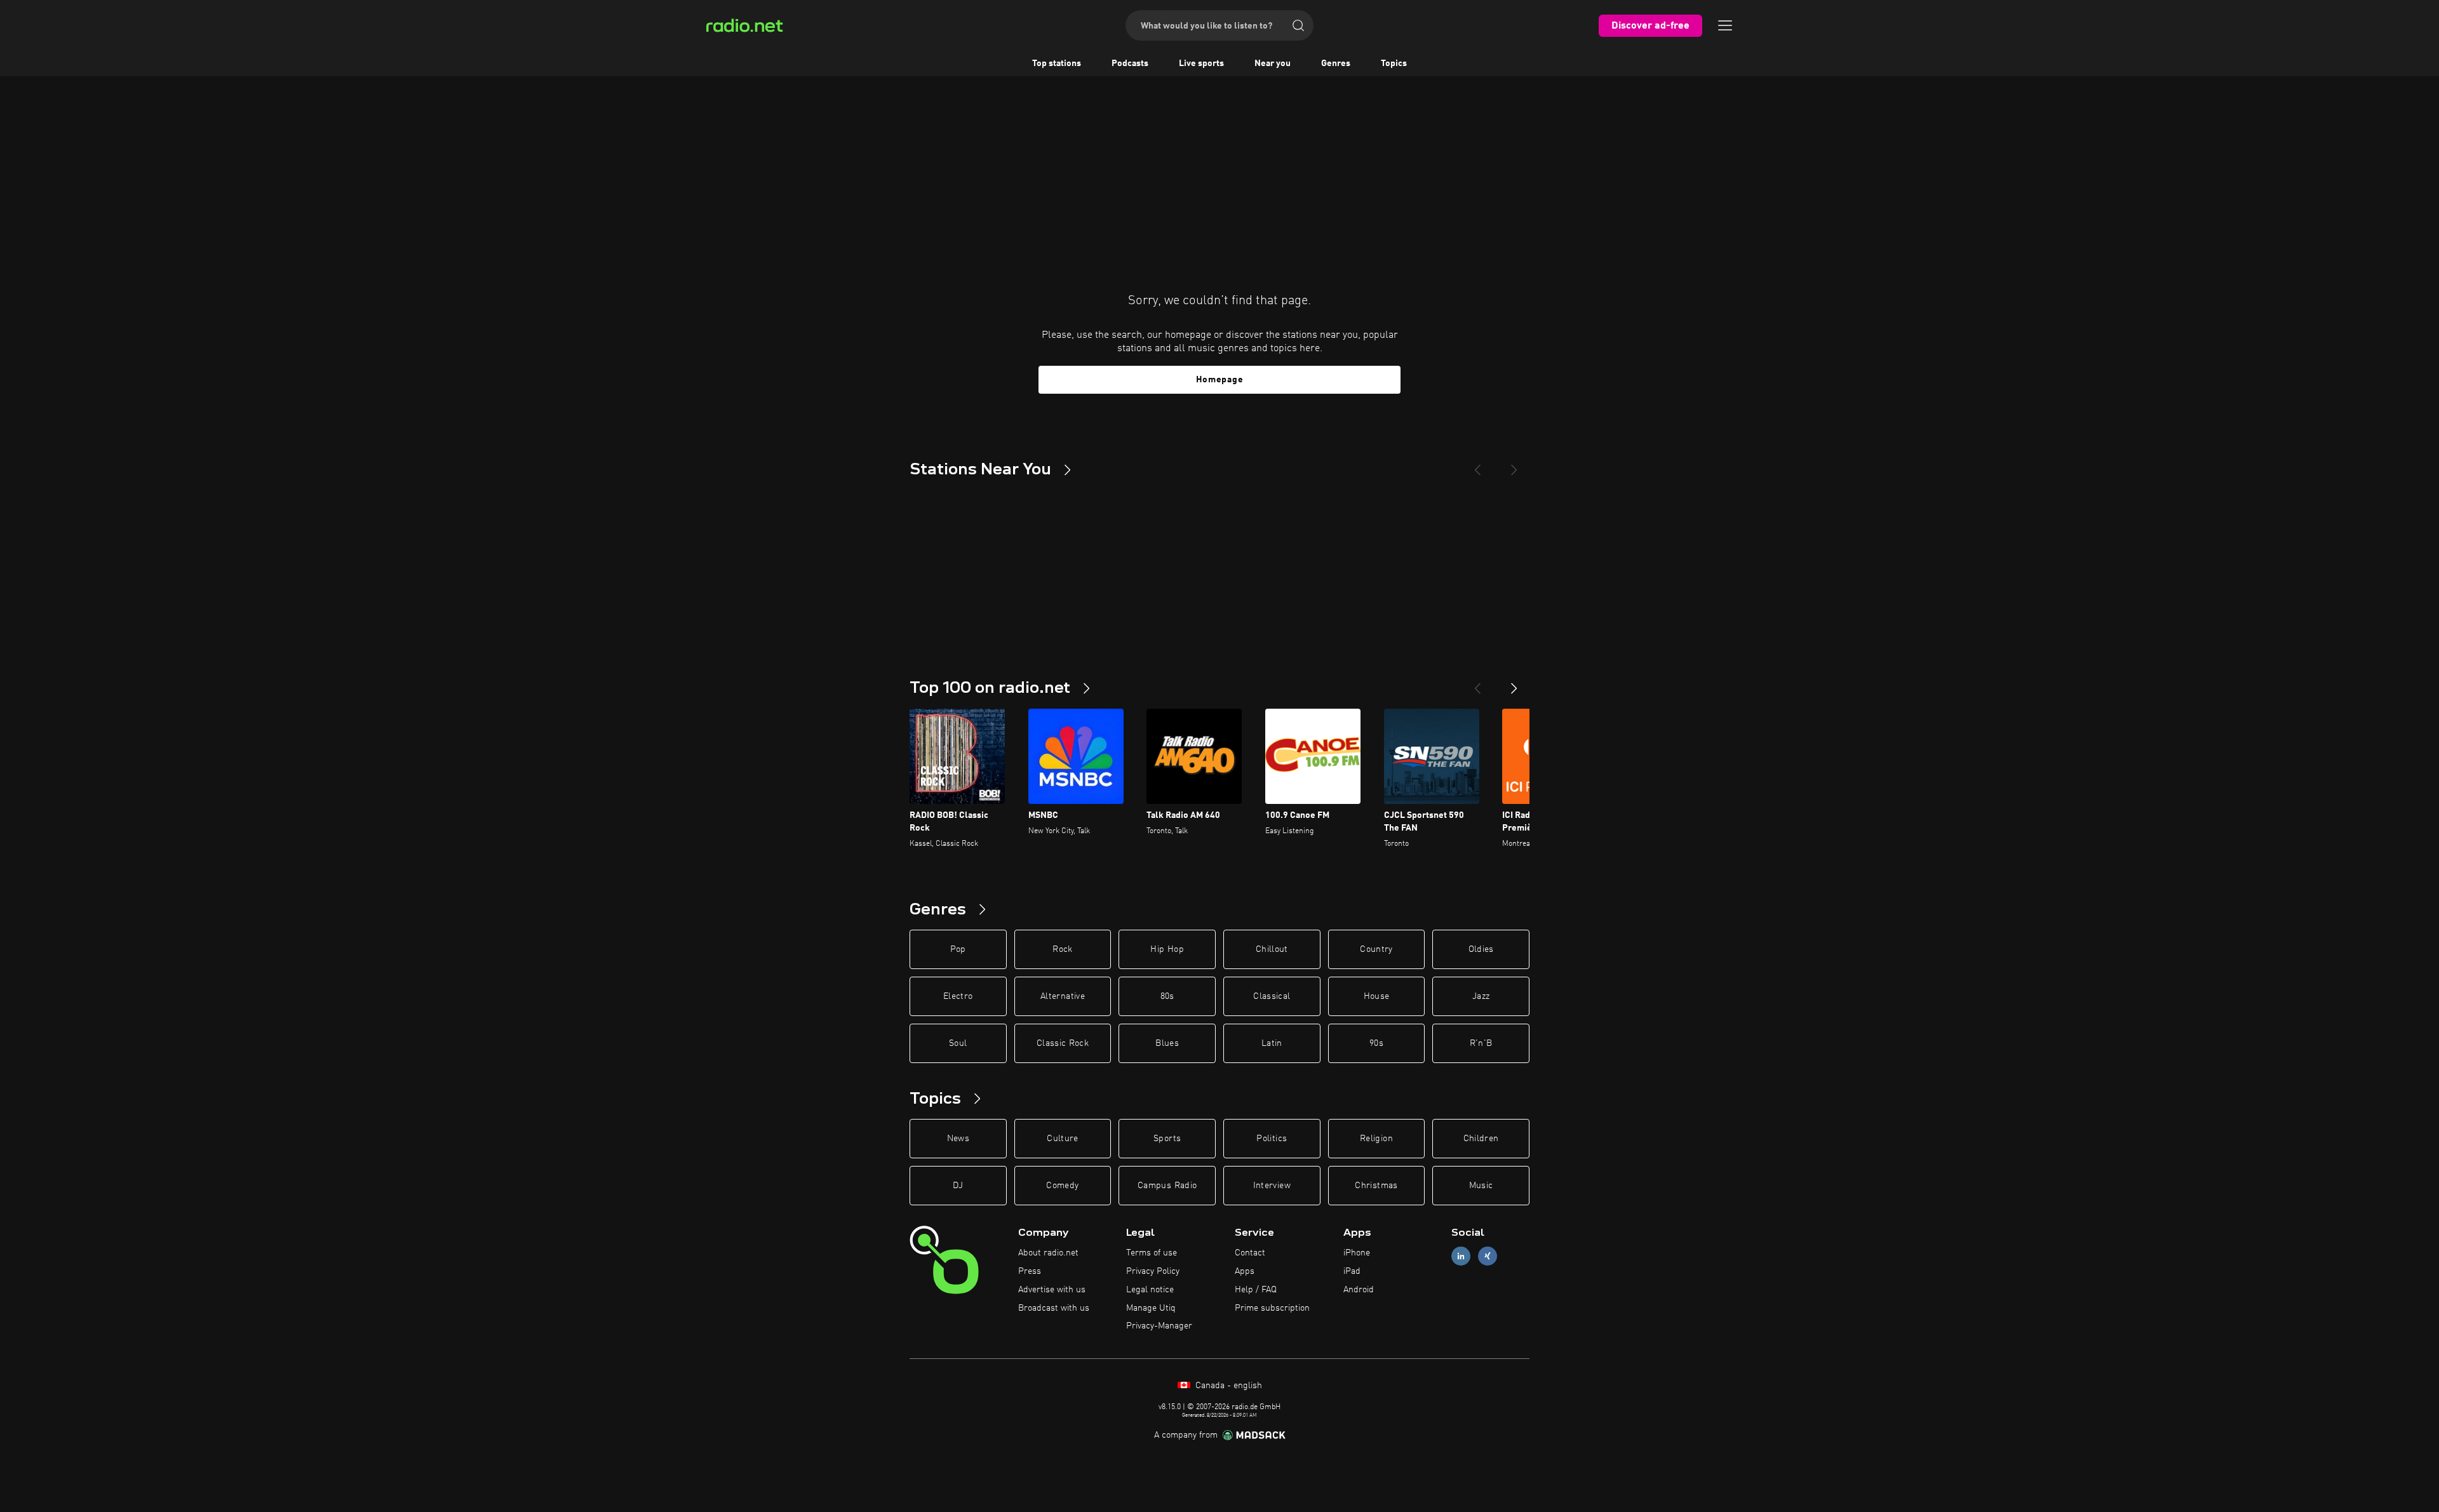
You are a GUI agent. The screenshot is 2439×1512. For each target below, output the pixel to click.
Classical (1272, 996)
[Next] (1514, 465)
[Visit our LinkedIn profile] (1461, 1256)
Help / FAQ (1256, 1290)
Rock (1062, 949)
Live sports (1201, 64)
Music (1481, 1186)
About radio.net (1048, 1253)
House (1377, 996)
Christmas (1376, 1186)
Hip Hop (1167, 949)
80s (1167, 996)
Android (1359, 1290)
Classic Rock (1063, 1043)
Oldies (1481, 949)
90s (1376, 1043)
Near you (1273, 64)
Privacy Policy (1153, 1271)
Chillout (1272, 949)
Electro (958, 996)
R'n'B (1481, 1043)
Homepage (1220, 380)
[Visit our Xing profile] (1488, 1256)
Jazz (1481, 996)
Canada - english (1227, 1386)
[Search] (1298, 25)
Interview (1272, 1186)
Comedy (1062, 1186)
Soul (958, 1043)
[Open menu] (1725, 25)
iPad (1352, 1271)
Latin (1272, 1043)
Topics (1394, 64)
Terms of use (1152, 1253)
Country (1376, 949)
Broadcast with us (1054, 1308)
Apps (1245, 1271)
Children (1481, 1139)
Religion (1376, 1139)
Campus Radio (1167, 1186)
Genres (1336, 64)
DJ (958, 1186)
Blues (1167, 1043)
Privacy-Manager (1159, 1326)
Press (1030, 1271)
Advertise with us (1052, 1290)
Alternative (1063, 996)
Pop (958, 949)
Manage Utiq (1151, 1308)
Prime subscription (1272, 1308)
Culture (1062, 1139)
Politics (1272, 1139)
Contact (1250, 1253)
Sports (1167, 1139)
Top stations (1057, 64)
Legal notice (1150, 1290)
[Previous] (1477, 465)
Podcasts (1130, 64)
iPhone (1357, 1253)
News (958, 1139)
